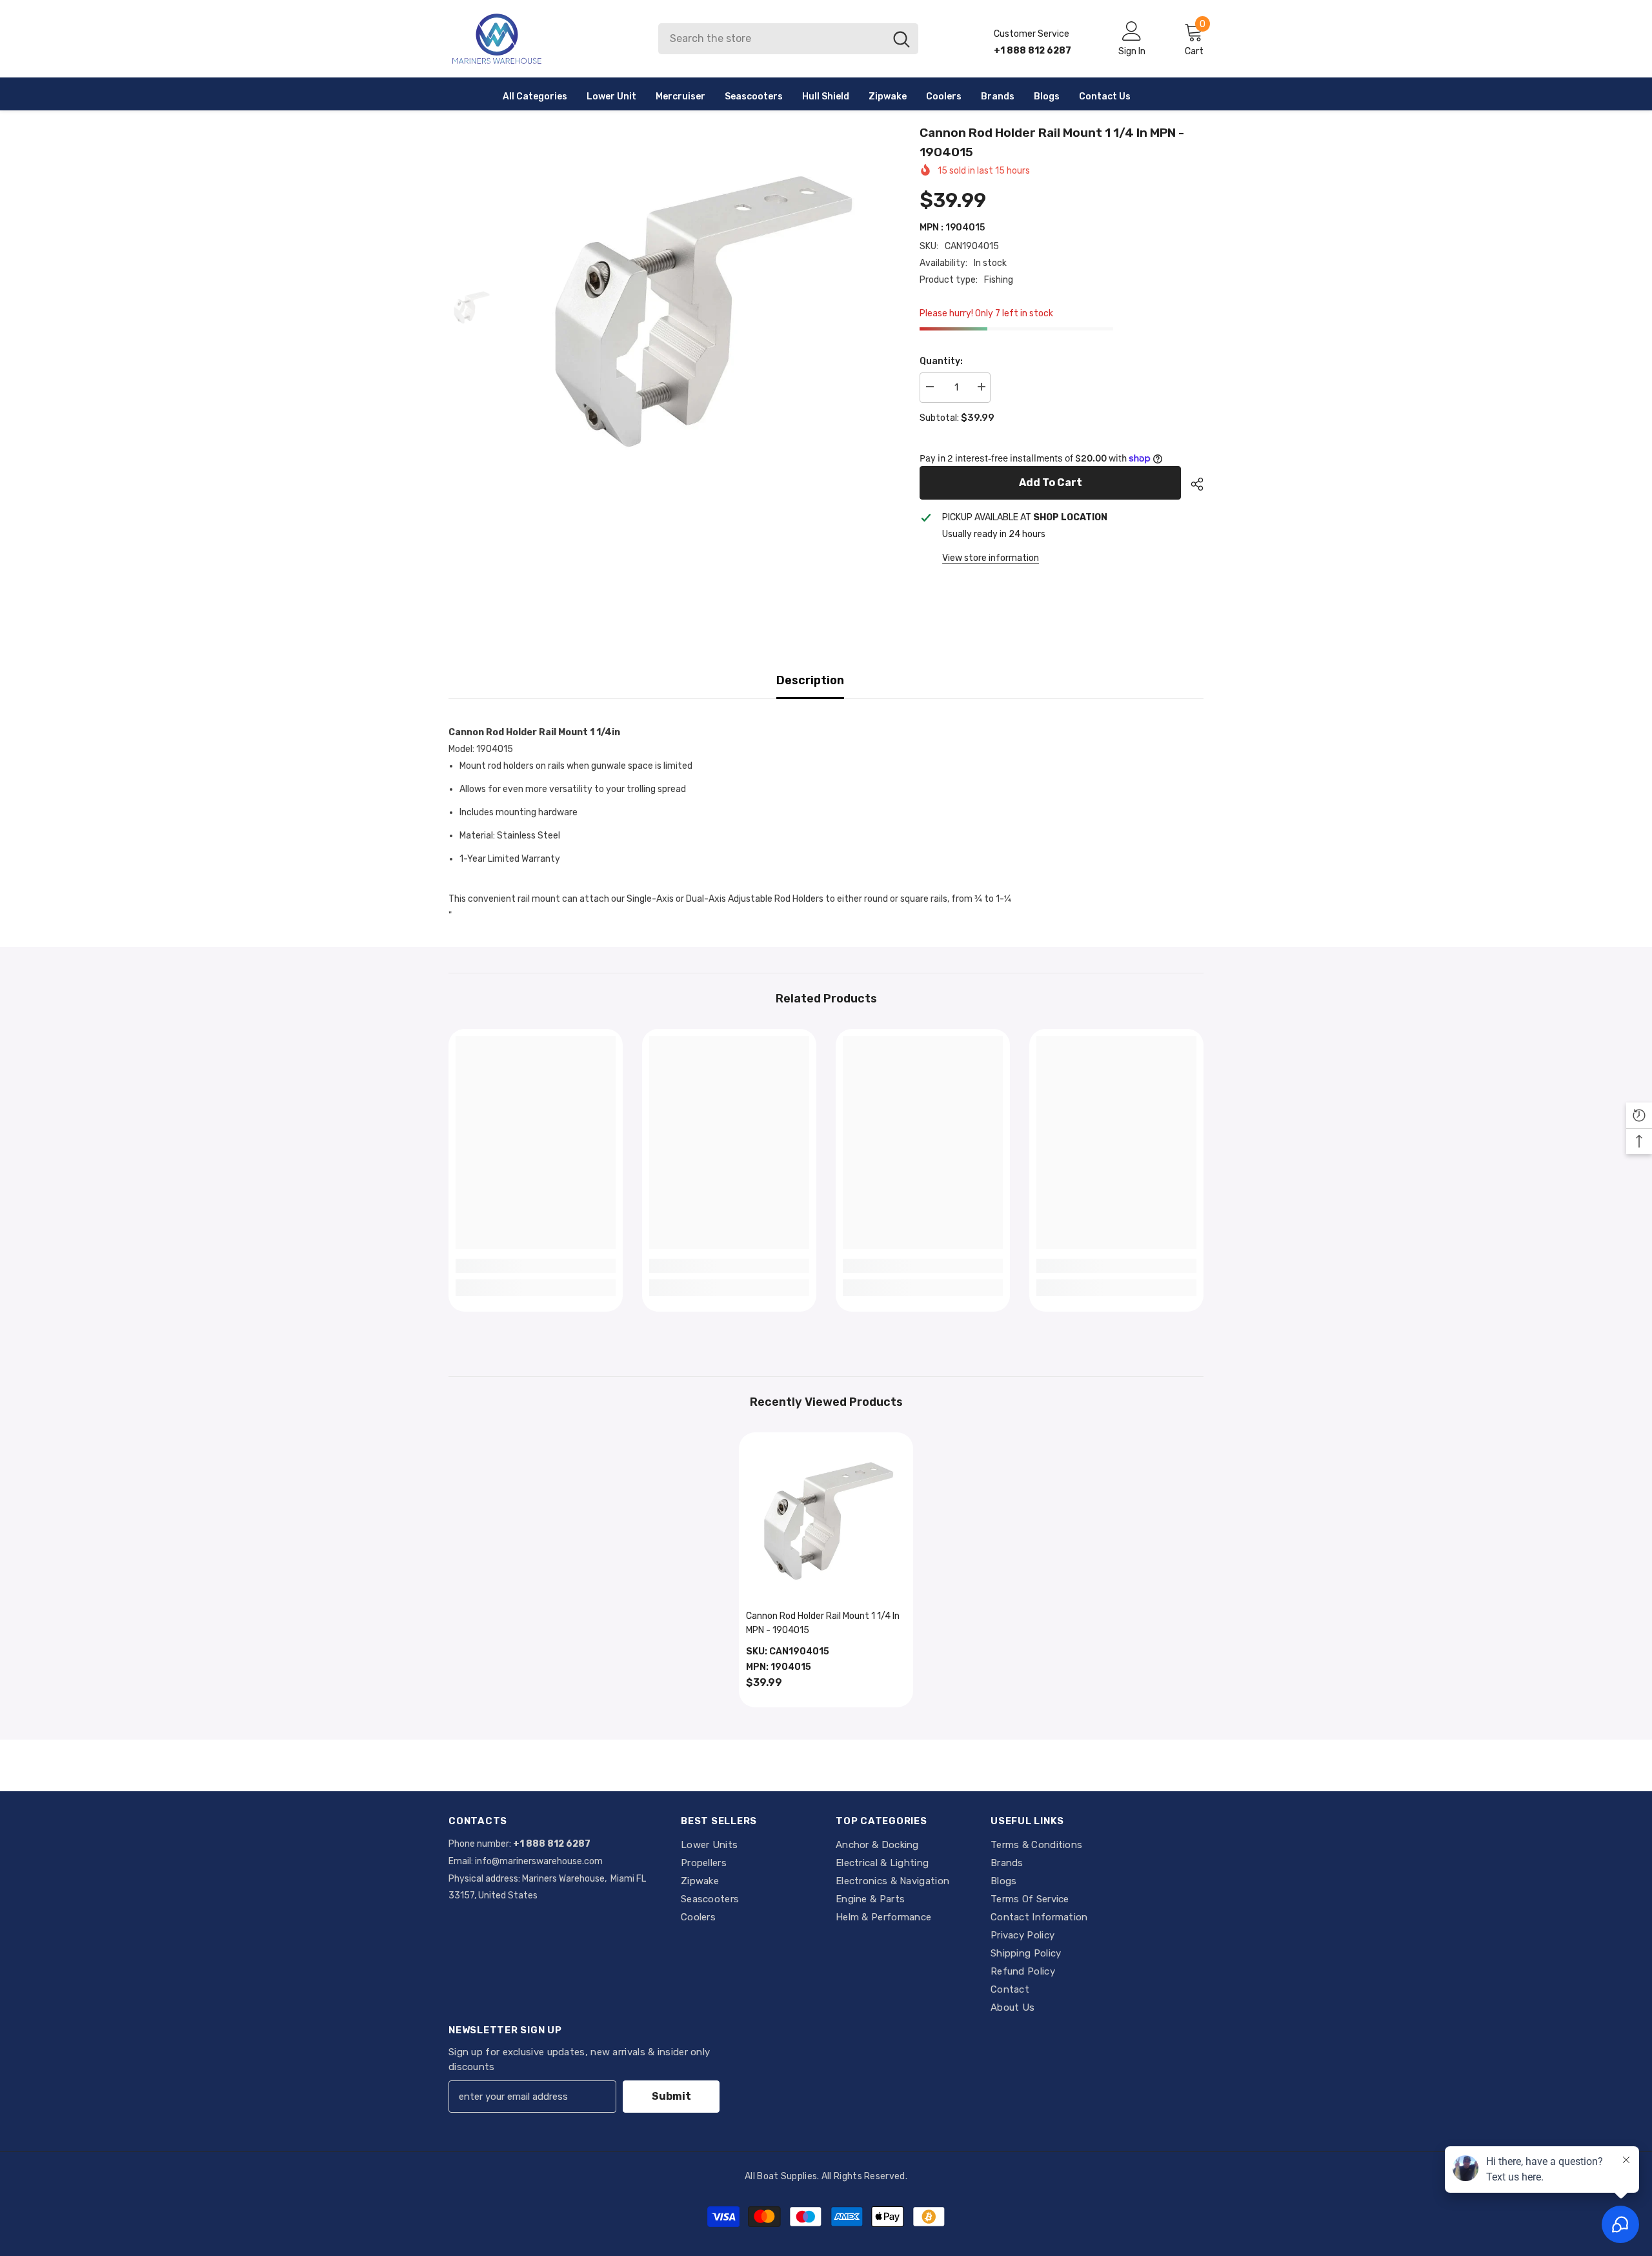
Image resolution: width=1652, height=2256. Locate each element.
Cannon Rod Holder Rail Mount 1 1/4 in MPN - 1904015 (823, 1623)
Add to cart (1051, 483)
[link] (536, 1266)
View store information (991, 558)
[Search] (788, 39)
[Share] (1192, 484)
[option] (697, 308)
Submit (671, 2096)
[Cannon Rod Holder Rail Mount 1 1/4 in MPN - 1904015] (826, 1519)
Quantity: (941, 361)
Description (810, 680)
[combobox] (771, 39)
